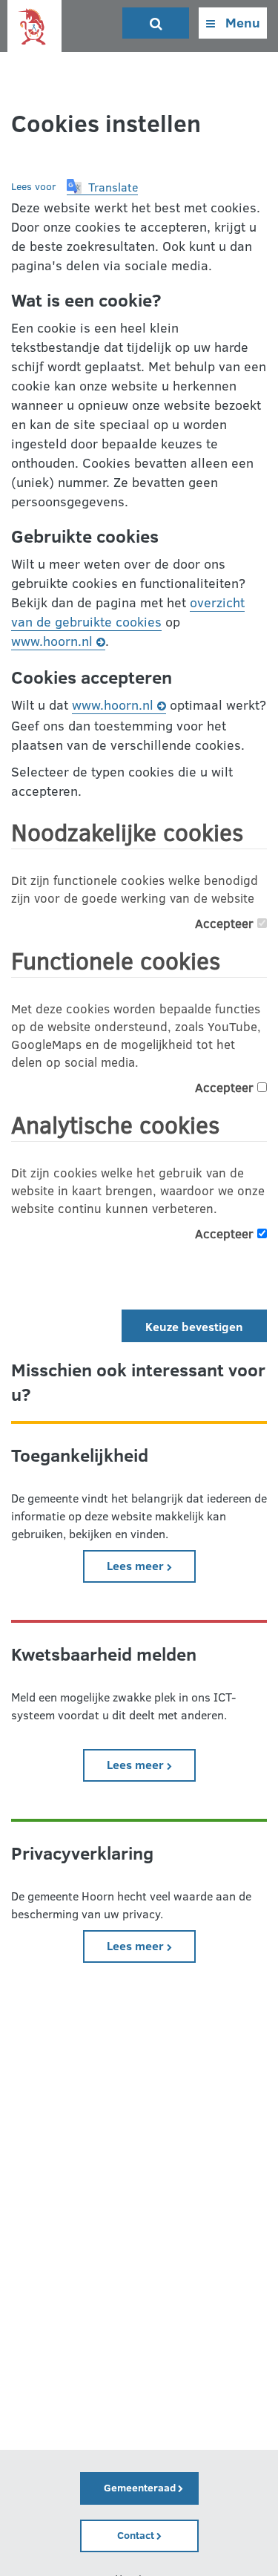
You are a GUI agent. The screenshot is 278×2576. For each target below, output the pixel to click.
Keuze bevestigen (194, 1326)
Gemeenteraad (141, 2487)
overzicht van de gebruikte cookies (128, 612)
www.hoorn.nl (52, 641)
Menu (241, 22)
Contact (137, 2535)
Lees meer (151, 1565)
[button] (102, 187)
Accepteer (226, 923)
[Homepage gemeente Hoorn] (34, 27)
